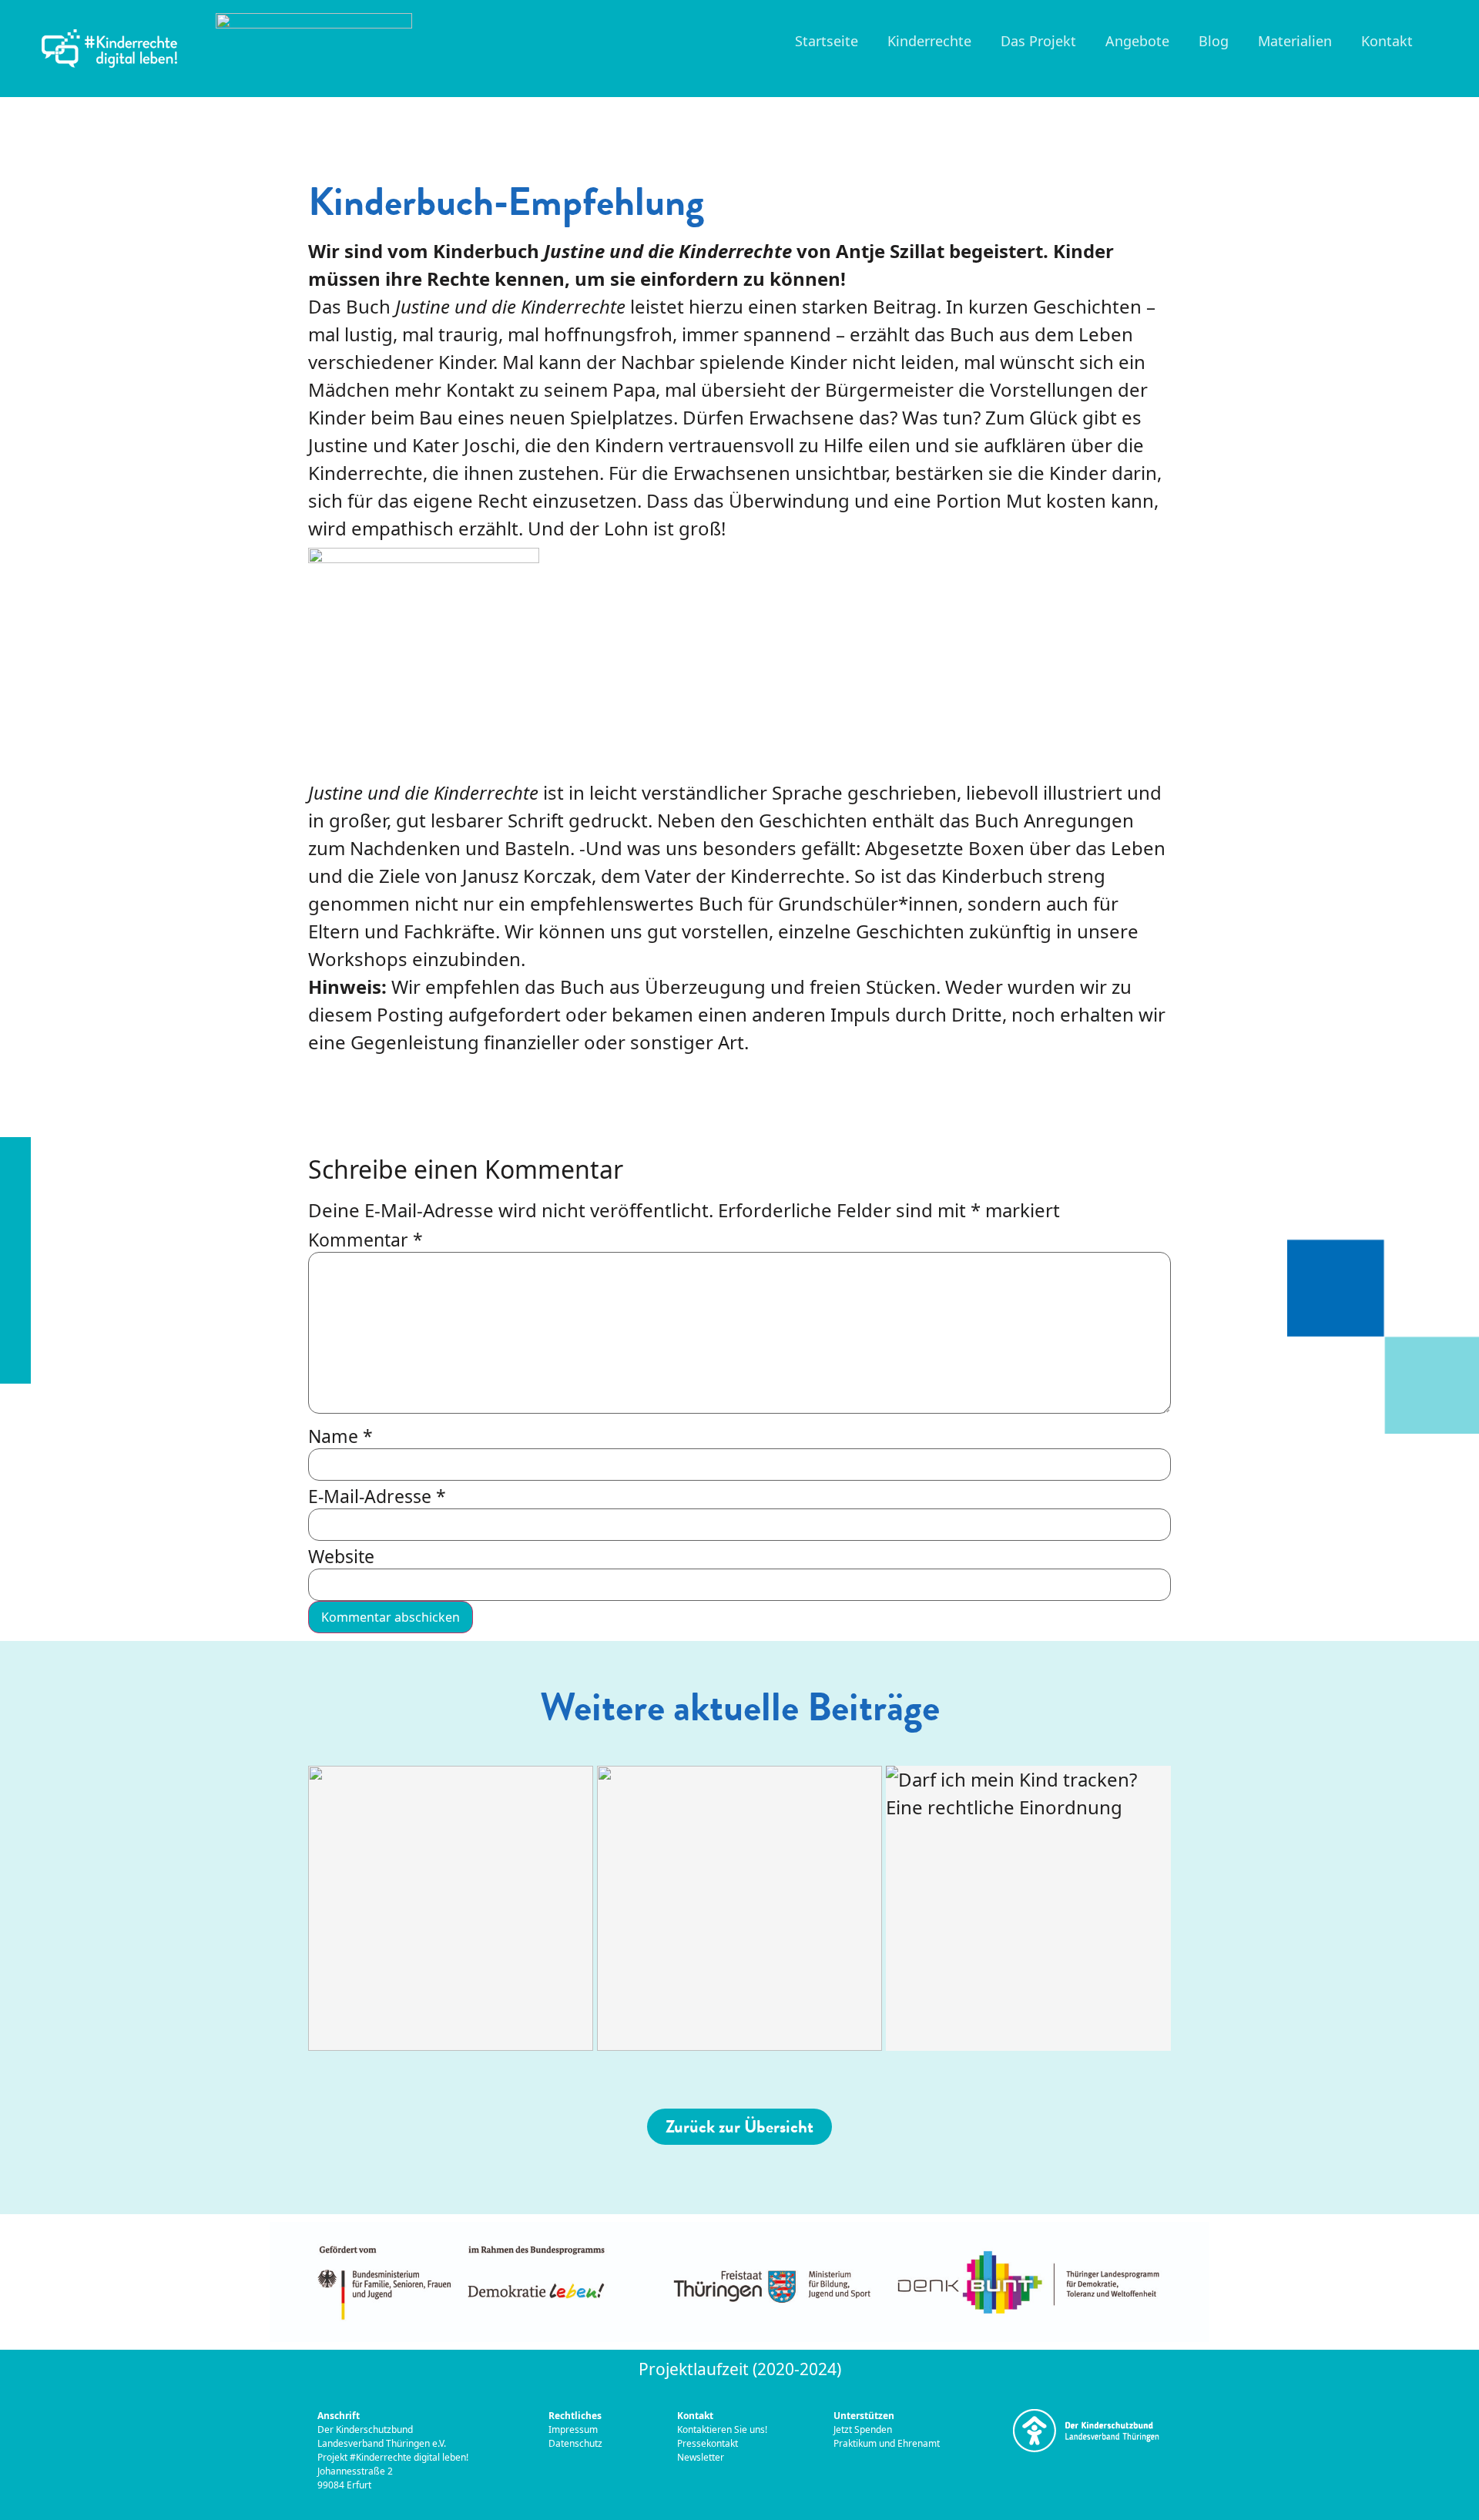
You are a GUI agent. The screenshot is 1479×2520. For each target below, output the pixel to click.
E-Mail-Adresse (377, 1497)
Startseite (827, 41)
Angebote (1137, 41)
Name (340, 1436)
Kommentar (366, 1240)
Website (341, 1557)
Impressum (574, 2429)
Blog (1214, 41)
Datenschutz (575, 2443)
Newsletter (701, 2457)
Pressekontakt (709, 2443)
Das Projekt (1038, 41)
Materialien (1295, 41)
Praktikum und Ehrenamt (887, 2443)
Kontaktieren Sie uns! (722, 2429)
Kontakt (1387, 41)
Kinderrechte (929, 41)
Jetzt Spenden (863, 2429)
